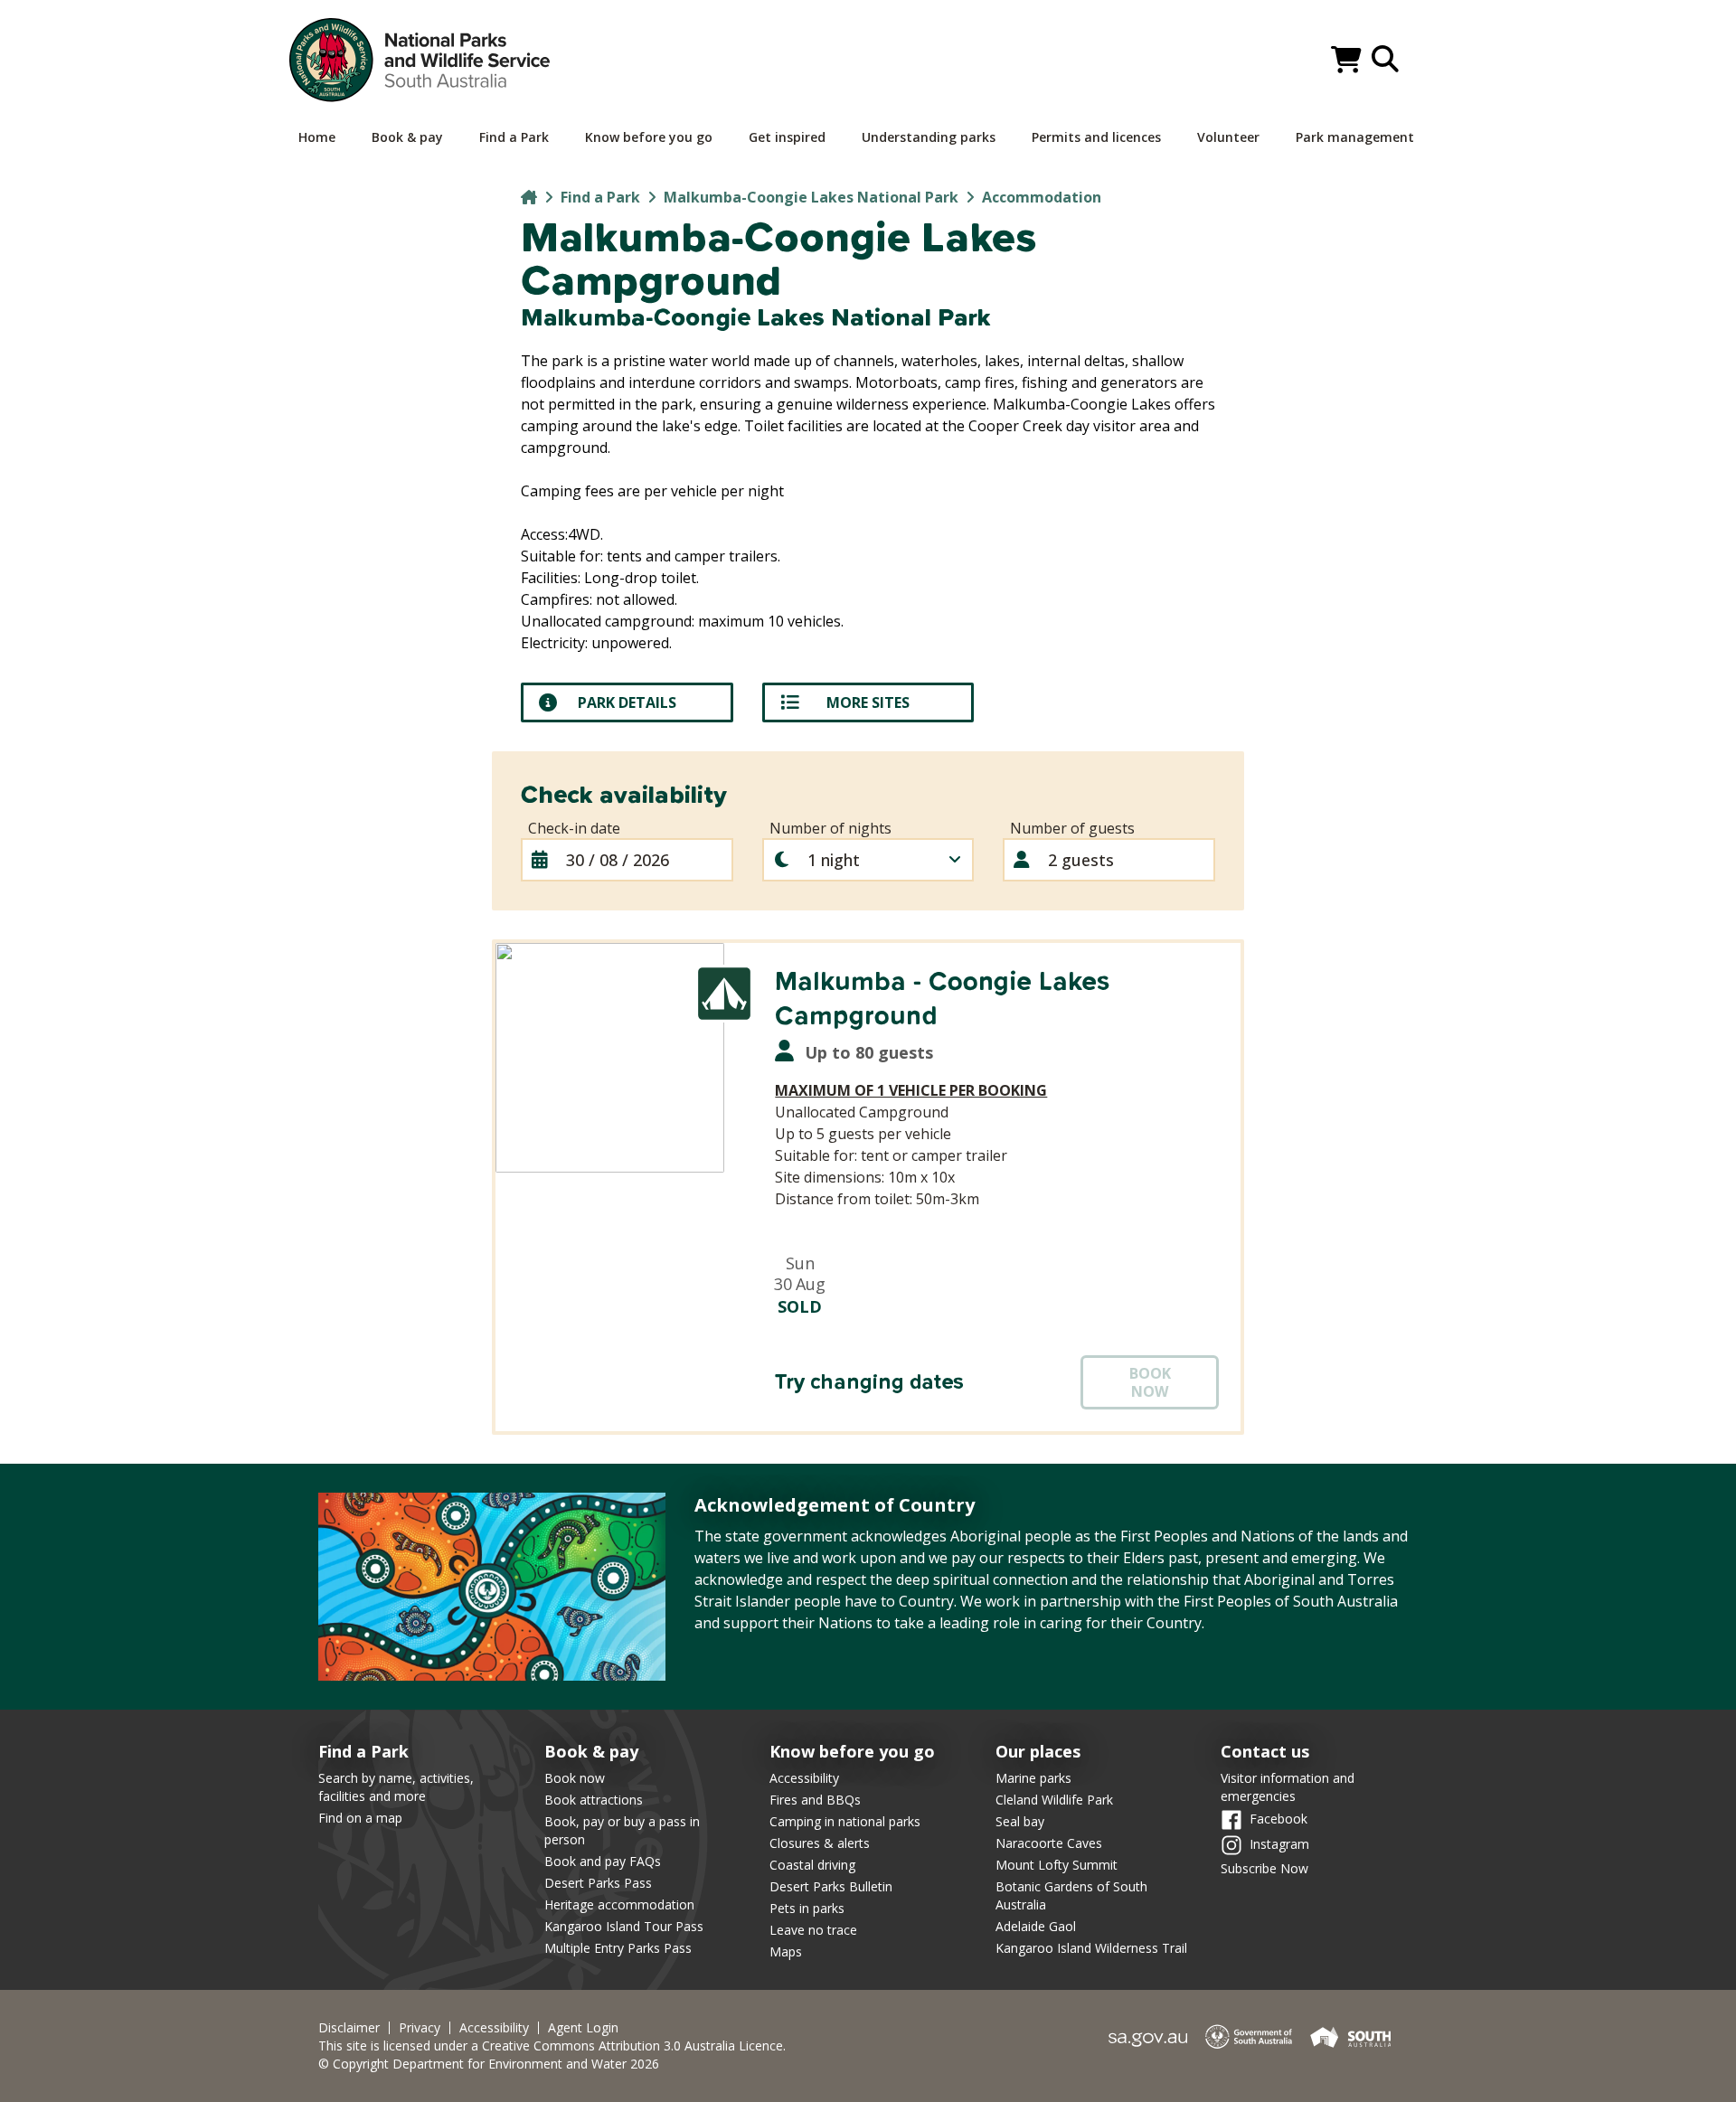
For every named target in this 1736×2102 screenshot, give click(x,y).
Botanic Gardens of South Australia (1071, 1895)
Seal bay (1020, 1821)
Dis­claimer (349, 2028)
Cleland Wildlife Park (1054, 1800)
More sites (868, 702)
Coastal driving (812, 1865)
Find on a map (360, 1818)
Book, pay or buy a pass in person (622, 1830)
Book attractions (594, 1800)
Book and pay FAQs (603, 1861)
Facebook (1278, 1819)
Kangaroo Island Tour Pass (624, 1926)
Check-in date (574, 828)
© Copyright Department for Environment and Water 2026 (489, 2064)
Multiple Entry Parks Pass (618, 1948)
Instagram (1279, 1844)
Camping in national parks (845, 1821)
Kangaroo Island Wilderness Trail (1091, 1948)
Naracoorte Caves (1049, 1843)
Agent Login (583, 2028)
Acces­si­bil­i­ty (494, 2028)
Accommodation (1042, 197)
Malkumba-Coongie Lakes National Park (811, 197)
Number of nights (830, 828)
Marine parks (1033, 1778)
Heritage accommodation (619, 1904)
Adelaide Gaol (1036, 1926)
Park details (627, 702)
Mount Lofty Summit (1057, 1865)
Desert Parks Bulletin (831, 1886)
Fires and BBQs (815, 1800)
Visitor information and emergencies (1288, 1787)
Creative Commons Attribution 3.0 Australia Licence (632, 2045)
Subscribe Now (1264, 1868)
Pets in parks (807, 1908)
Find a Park (600, 197)
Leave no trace (813, 1930)
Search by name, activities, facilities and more (396, 1787)
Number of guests (1072, 828)
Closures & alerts (820, 1843)
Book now (575, 1778)
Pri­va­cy (420, 2028)
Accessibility (804, 1778)
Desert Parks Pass (598, 1883)
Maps (786, 1951)
